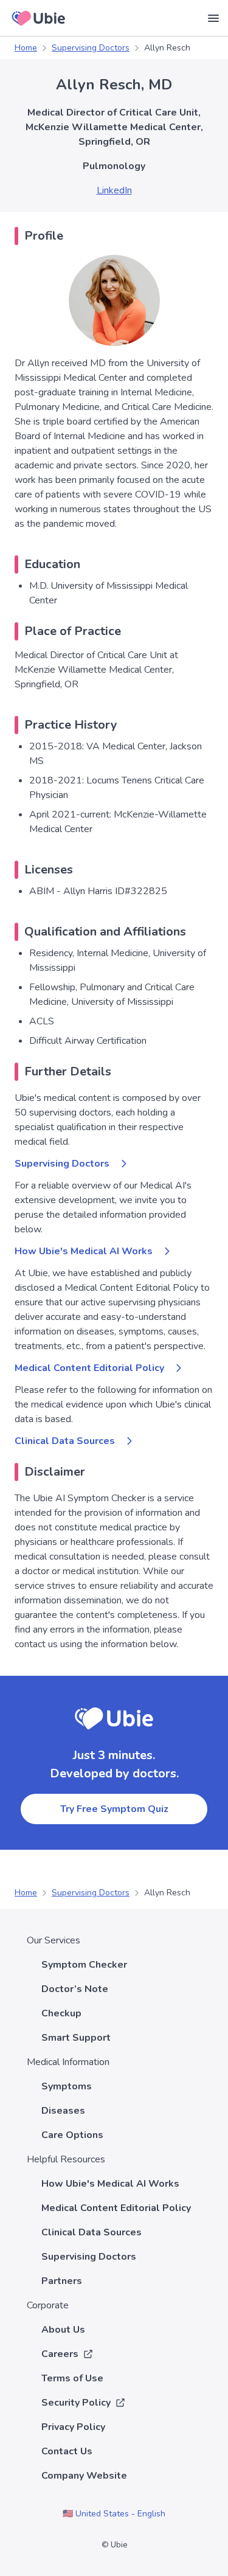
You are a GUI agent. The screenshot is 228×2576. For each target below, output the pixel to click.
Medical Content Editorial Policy (89, 1368)
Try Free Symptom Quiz (114, 1809)
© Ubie (114, 2545)
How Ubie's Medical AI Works (84, 1251)
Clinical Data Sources (65, 1441)
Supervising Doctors (91, 48)
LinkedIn (114, 190)
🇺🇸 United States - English (114, 2514)
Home (26, 48)
